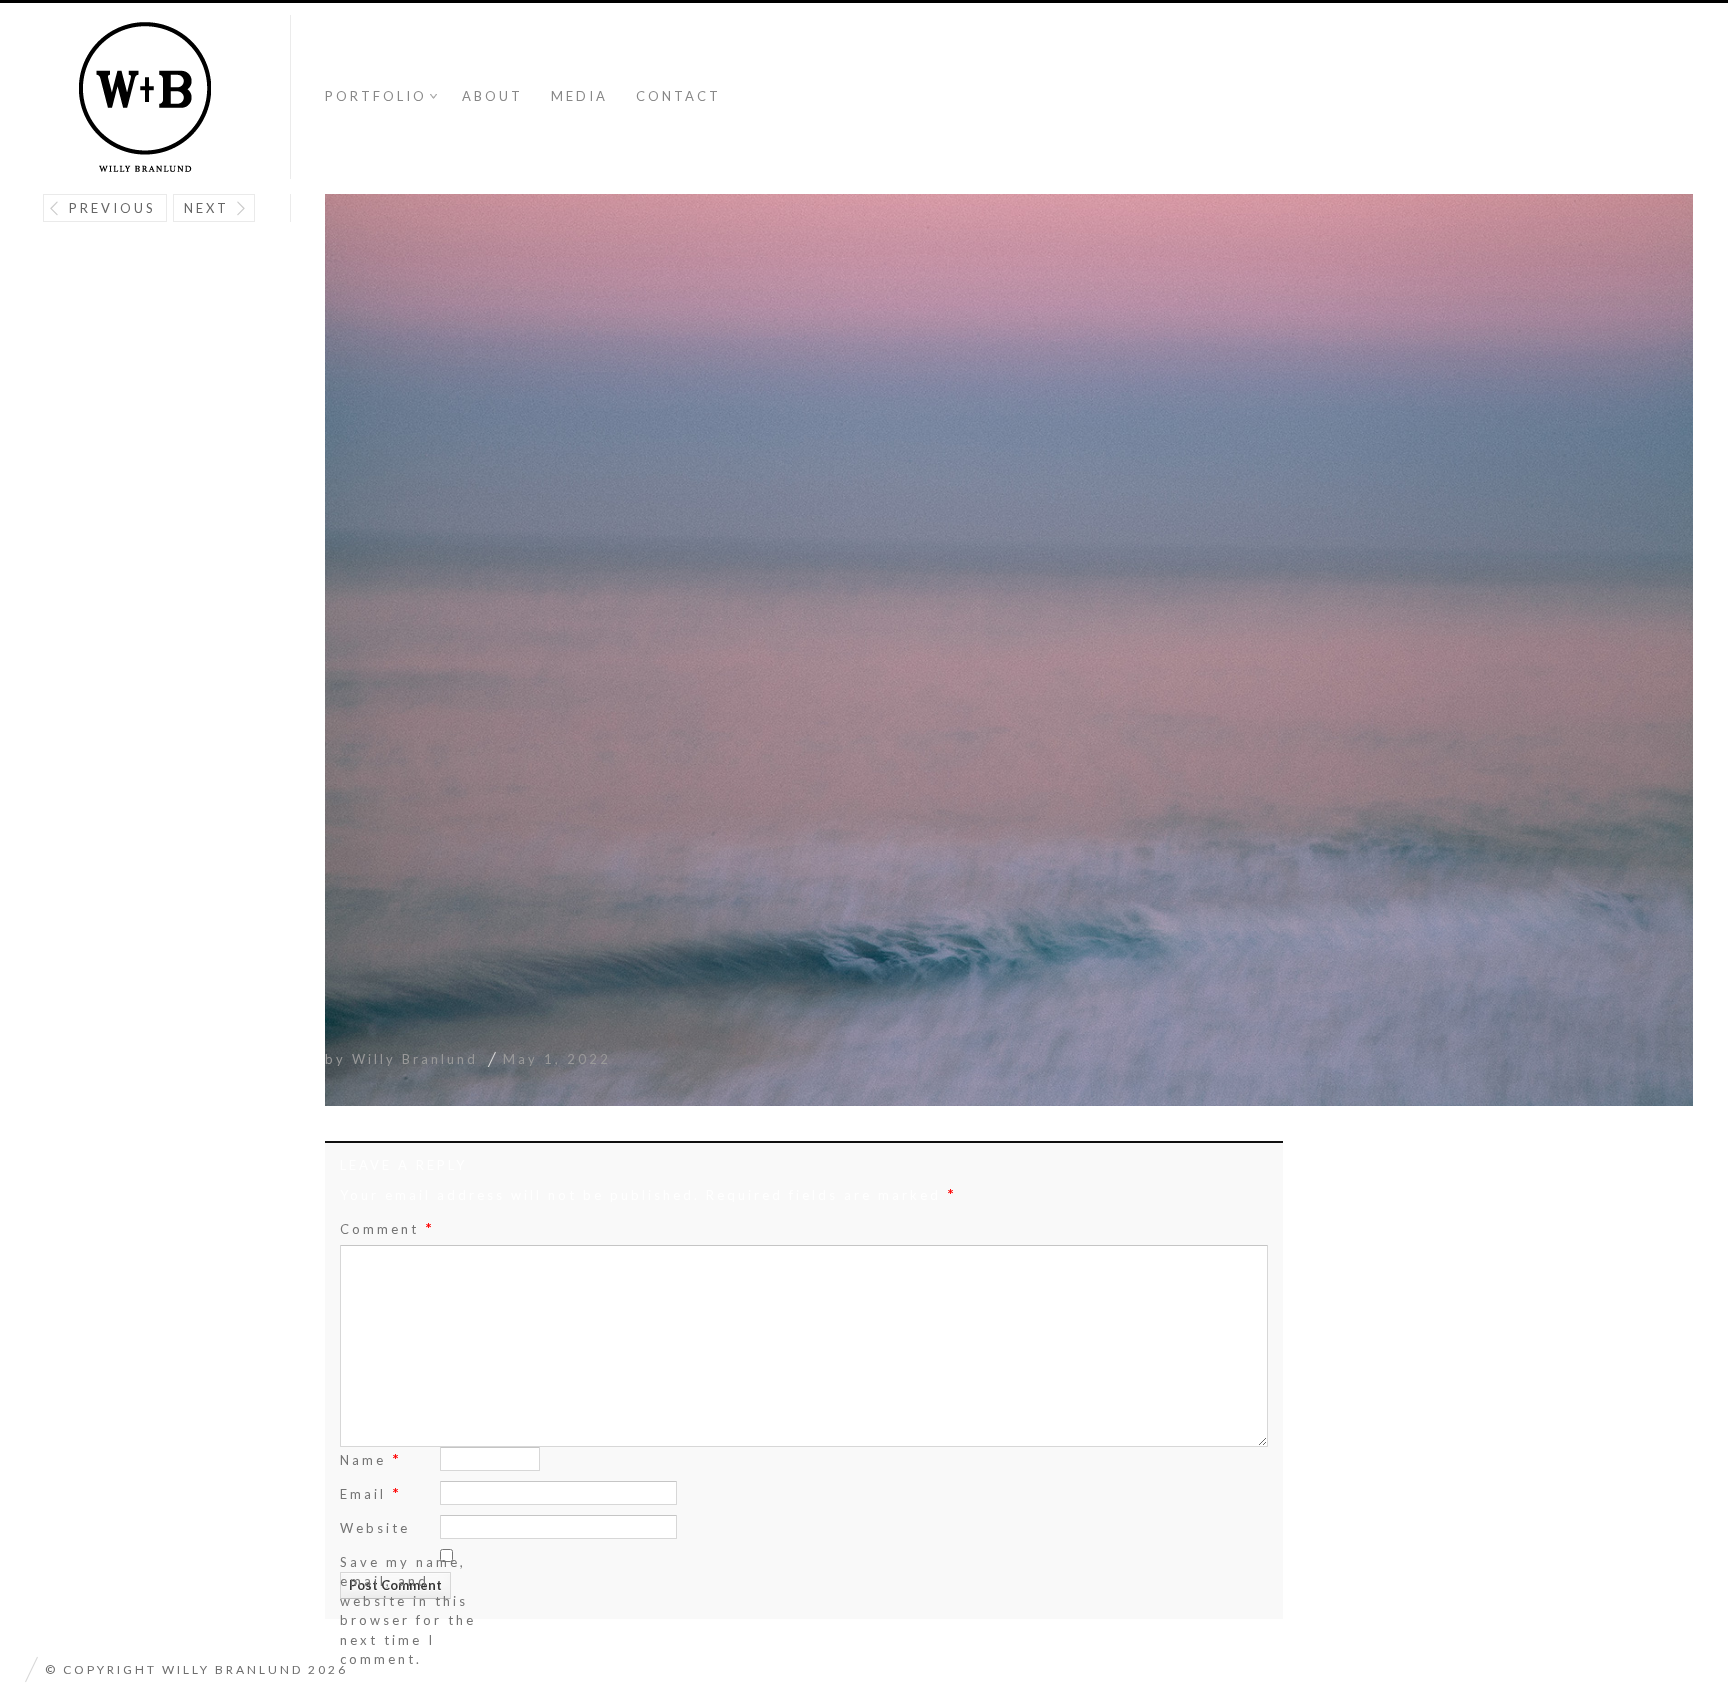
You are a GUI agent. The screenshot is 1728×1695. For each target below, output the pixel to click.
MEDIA (579, 96)
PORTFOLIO (376, 96)
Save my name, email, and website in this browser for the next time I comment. (408, 1611)
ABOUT (492, 96)
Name (371, 1458)
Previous (112, 208)
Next (206, 208)
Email (371, 1492)
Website (375, 1528)
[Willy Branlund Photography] (145, 98)
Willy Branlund (415, 1059)
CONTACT (678, 96)
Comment (387, 1228)
